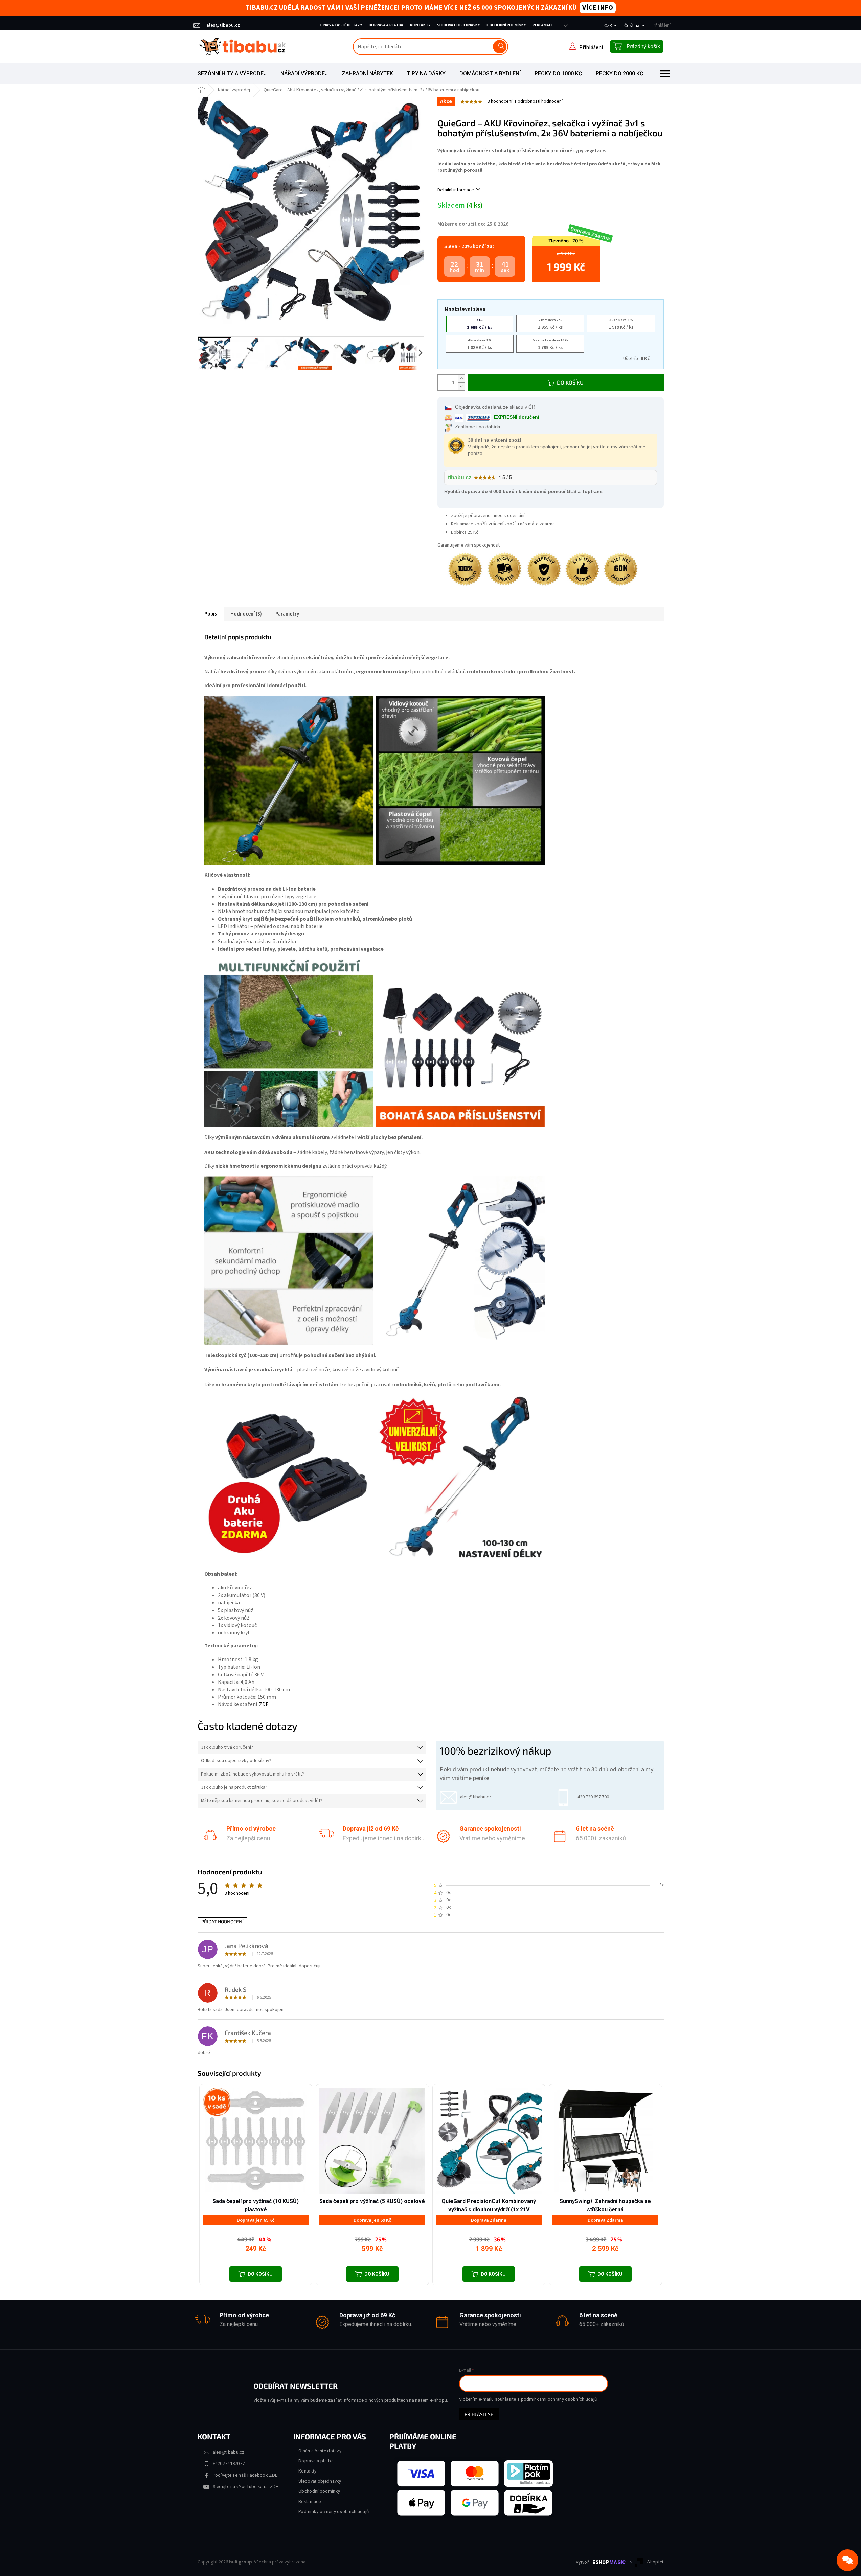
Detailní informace (456, 190)
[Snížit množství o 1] (461, 386)
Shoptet (655, 2562)
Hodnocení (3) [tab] (246, 614)
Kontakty (420, 25)
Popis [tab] (211, 614)
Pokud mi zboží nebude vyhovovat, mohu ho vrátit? (253, 1774)
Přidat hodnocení (222, 1921)
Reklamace (543, 25)
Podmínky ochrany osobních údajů (334, 2512)
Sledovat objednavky (458, 25)
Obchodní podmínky (506, 25)
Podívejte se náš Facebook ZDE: (246, 2475)
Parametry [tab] (287, 614)
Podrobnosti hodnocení (539, 102)
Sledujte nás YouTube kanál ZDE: (246, 2487)
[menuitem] (232, 74)
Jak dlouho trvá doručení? (227, 1748)
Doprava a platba (386, 25)
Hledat (500, 47)
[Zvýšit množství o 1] (461, 379)
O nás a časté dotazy (341, 25)
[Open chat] (847, 2560)
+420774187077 (229, 2464)
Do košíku (570, 382)
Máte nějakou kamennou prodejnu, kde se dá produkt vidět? (262, 1801)
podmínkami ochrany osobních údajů (559, 2399)
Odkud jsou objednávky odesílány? (236, 1761)
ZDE (264, 1704)
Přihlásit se (479, 2414)
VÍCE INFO (598, 8)
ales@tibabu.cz (229, 2452)
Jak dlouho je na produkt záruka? (234, 1788)
